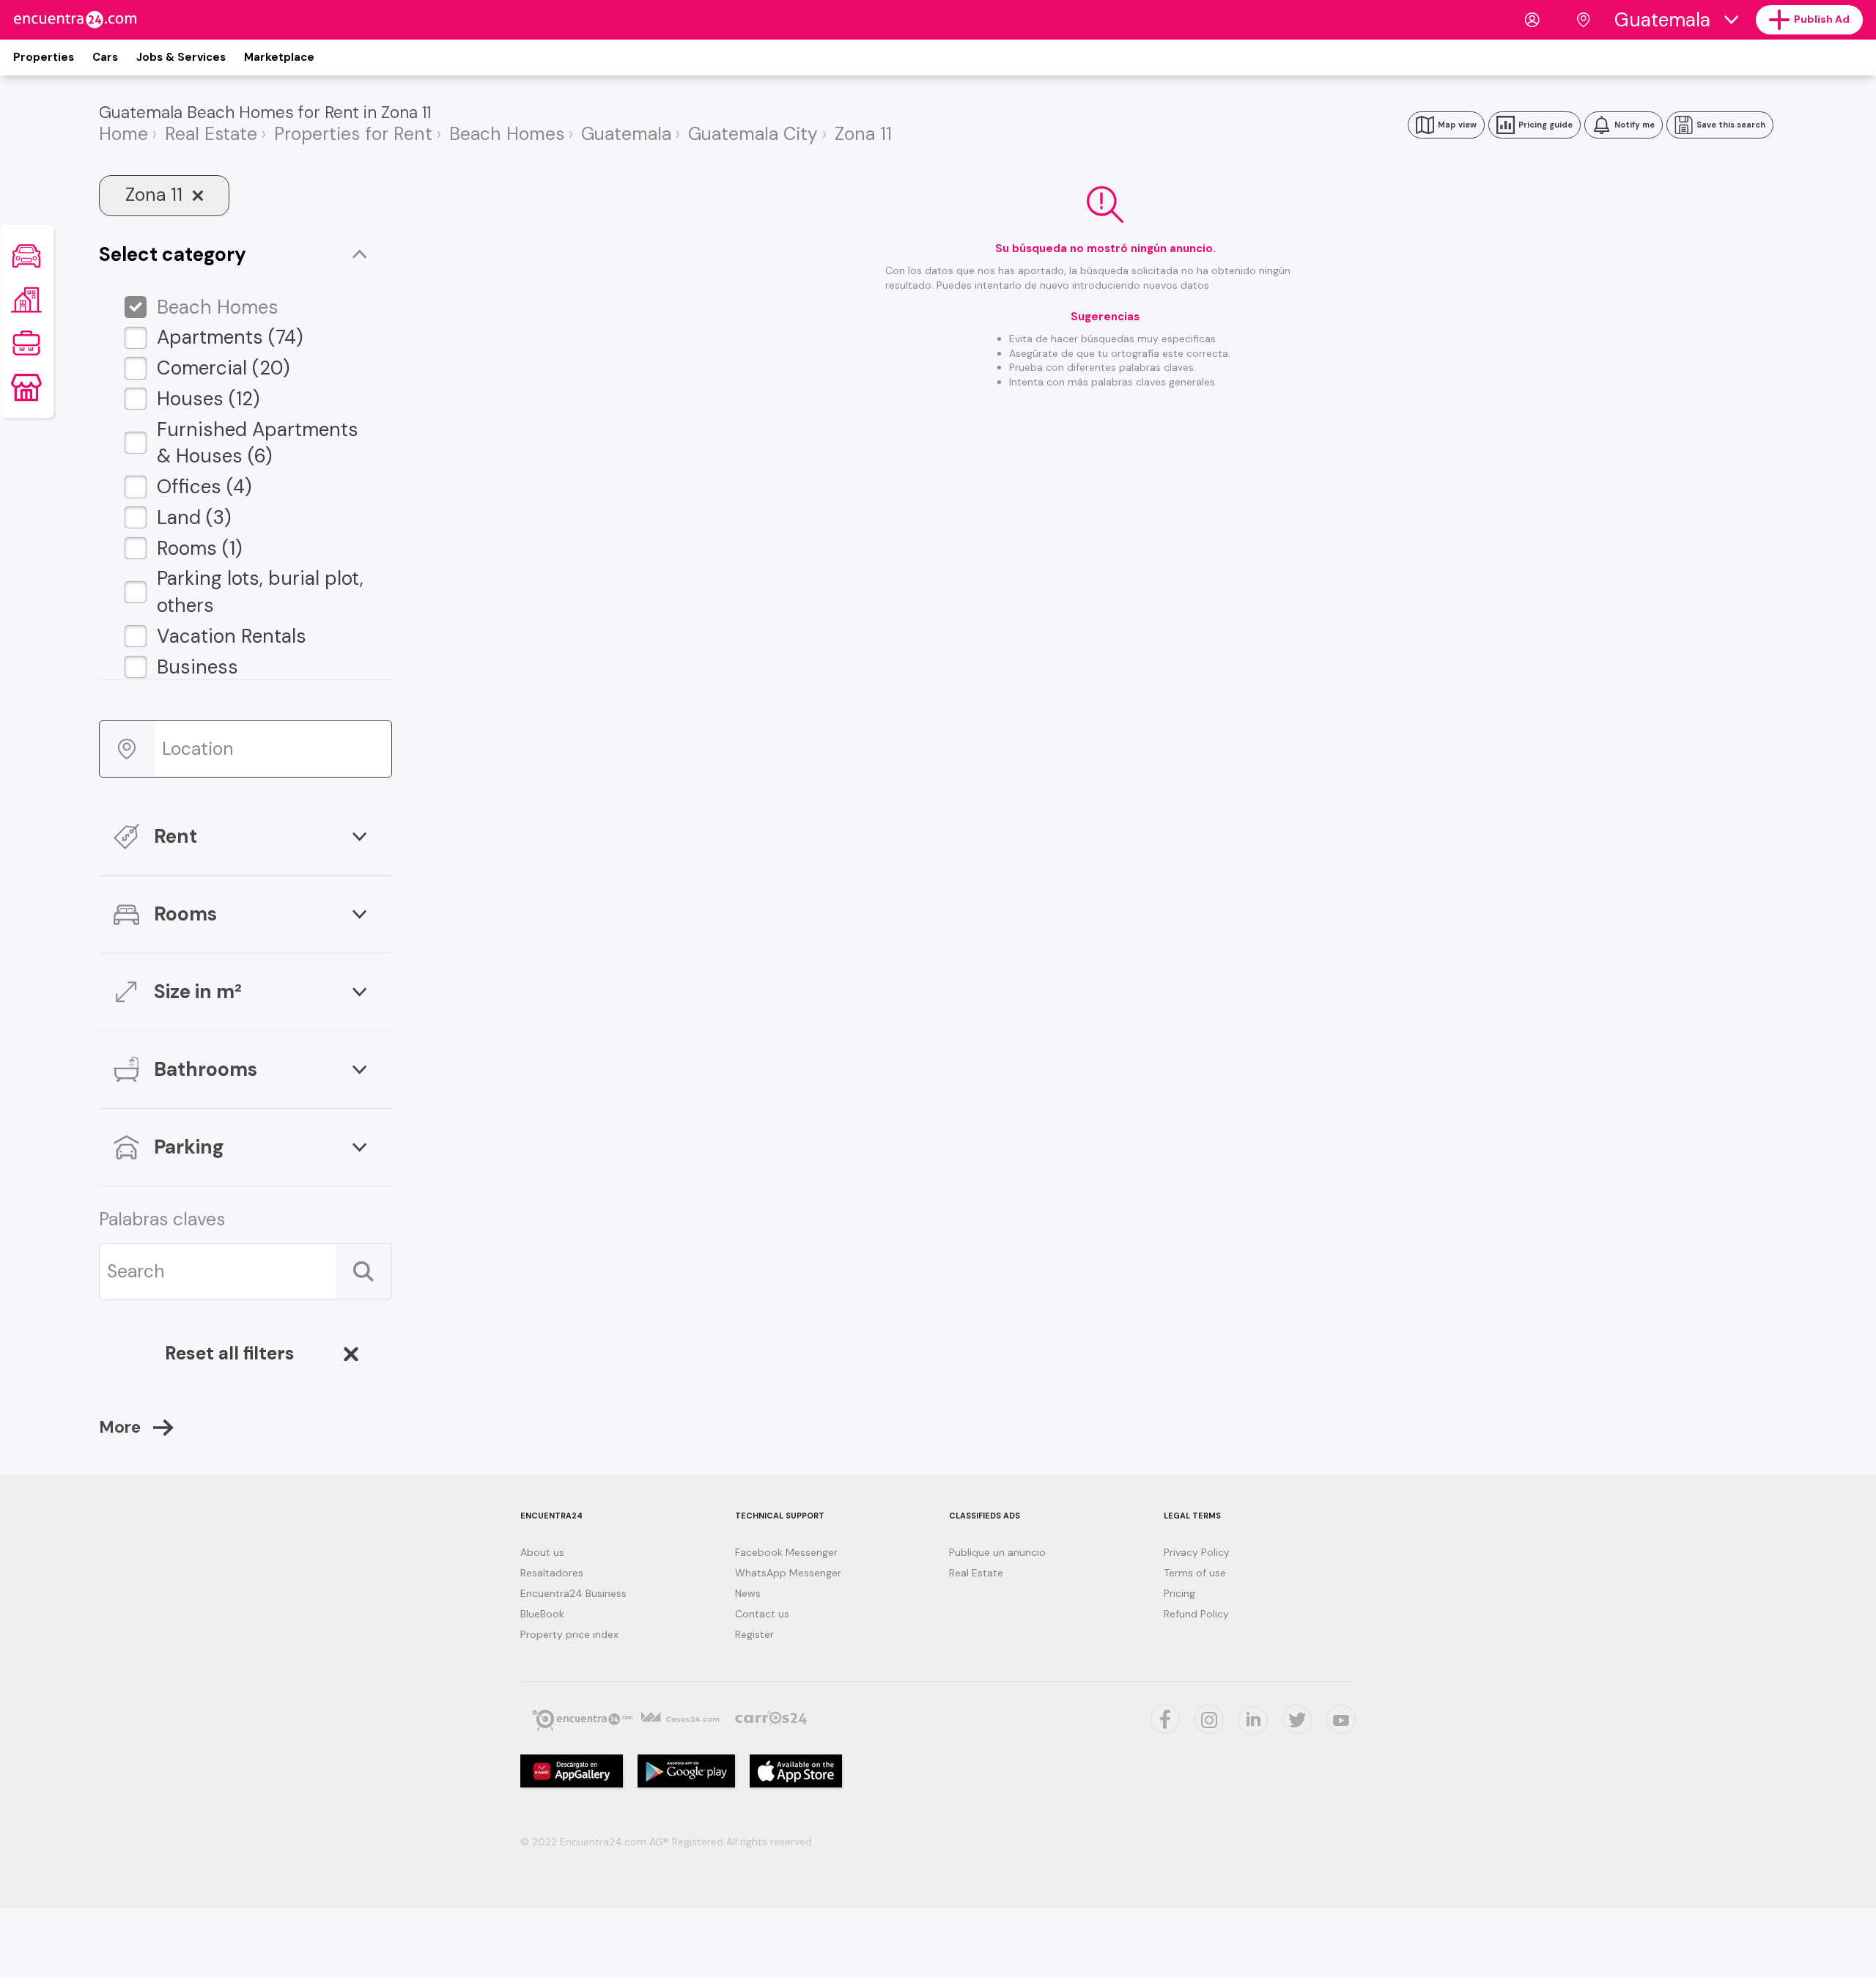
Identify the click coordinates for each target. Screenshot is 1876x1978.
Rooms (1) (200, 548)
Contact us (762, 1614)
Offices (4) (204, 487)
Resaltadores (552, 1573)
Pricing (1179, 1593)
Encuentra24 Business (573, 1593)
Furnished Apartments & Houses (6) (258, 443)
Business (197, 667)
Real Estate (976, 1573)
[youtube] (1341, 1719)
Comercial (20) (224, 368)
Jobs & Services (181, 57)
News (748, 1593)
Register (754, 1634)
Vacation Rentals (232, 636)
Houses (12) (208, 399)
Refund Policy (1196, 1614)
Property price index (569, 1634)
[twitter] (1165, 1719)
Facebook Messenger (786, 1552)
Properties (44, 57)
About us (542, 1552)
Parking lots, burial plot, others (260, 592)
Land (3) (194, 517)
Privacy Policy (1197, 1552)
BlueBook (542, 1614)
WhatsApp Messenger (788, 1573)
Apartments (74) (230, 337)
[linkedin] (1253, 1721)
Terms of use (1195, 1573)
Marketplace (279, 57)
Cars (105, 57)
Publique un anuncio (997, 1552)
